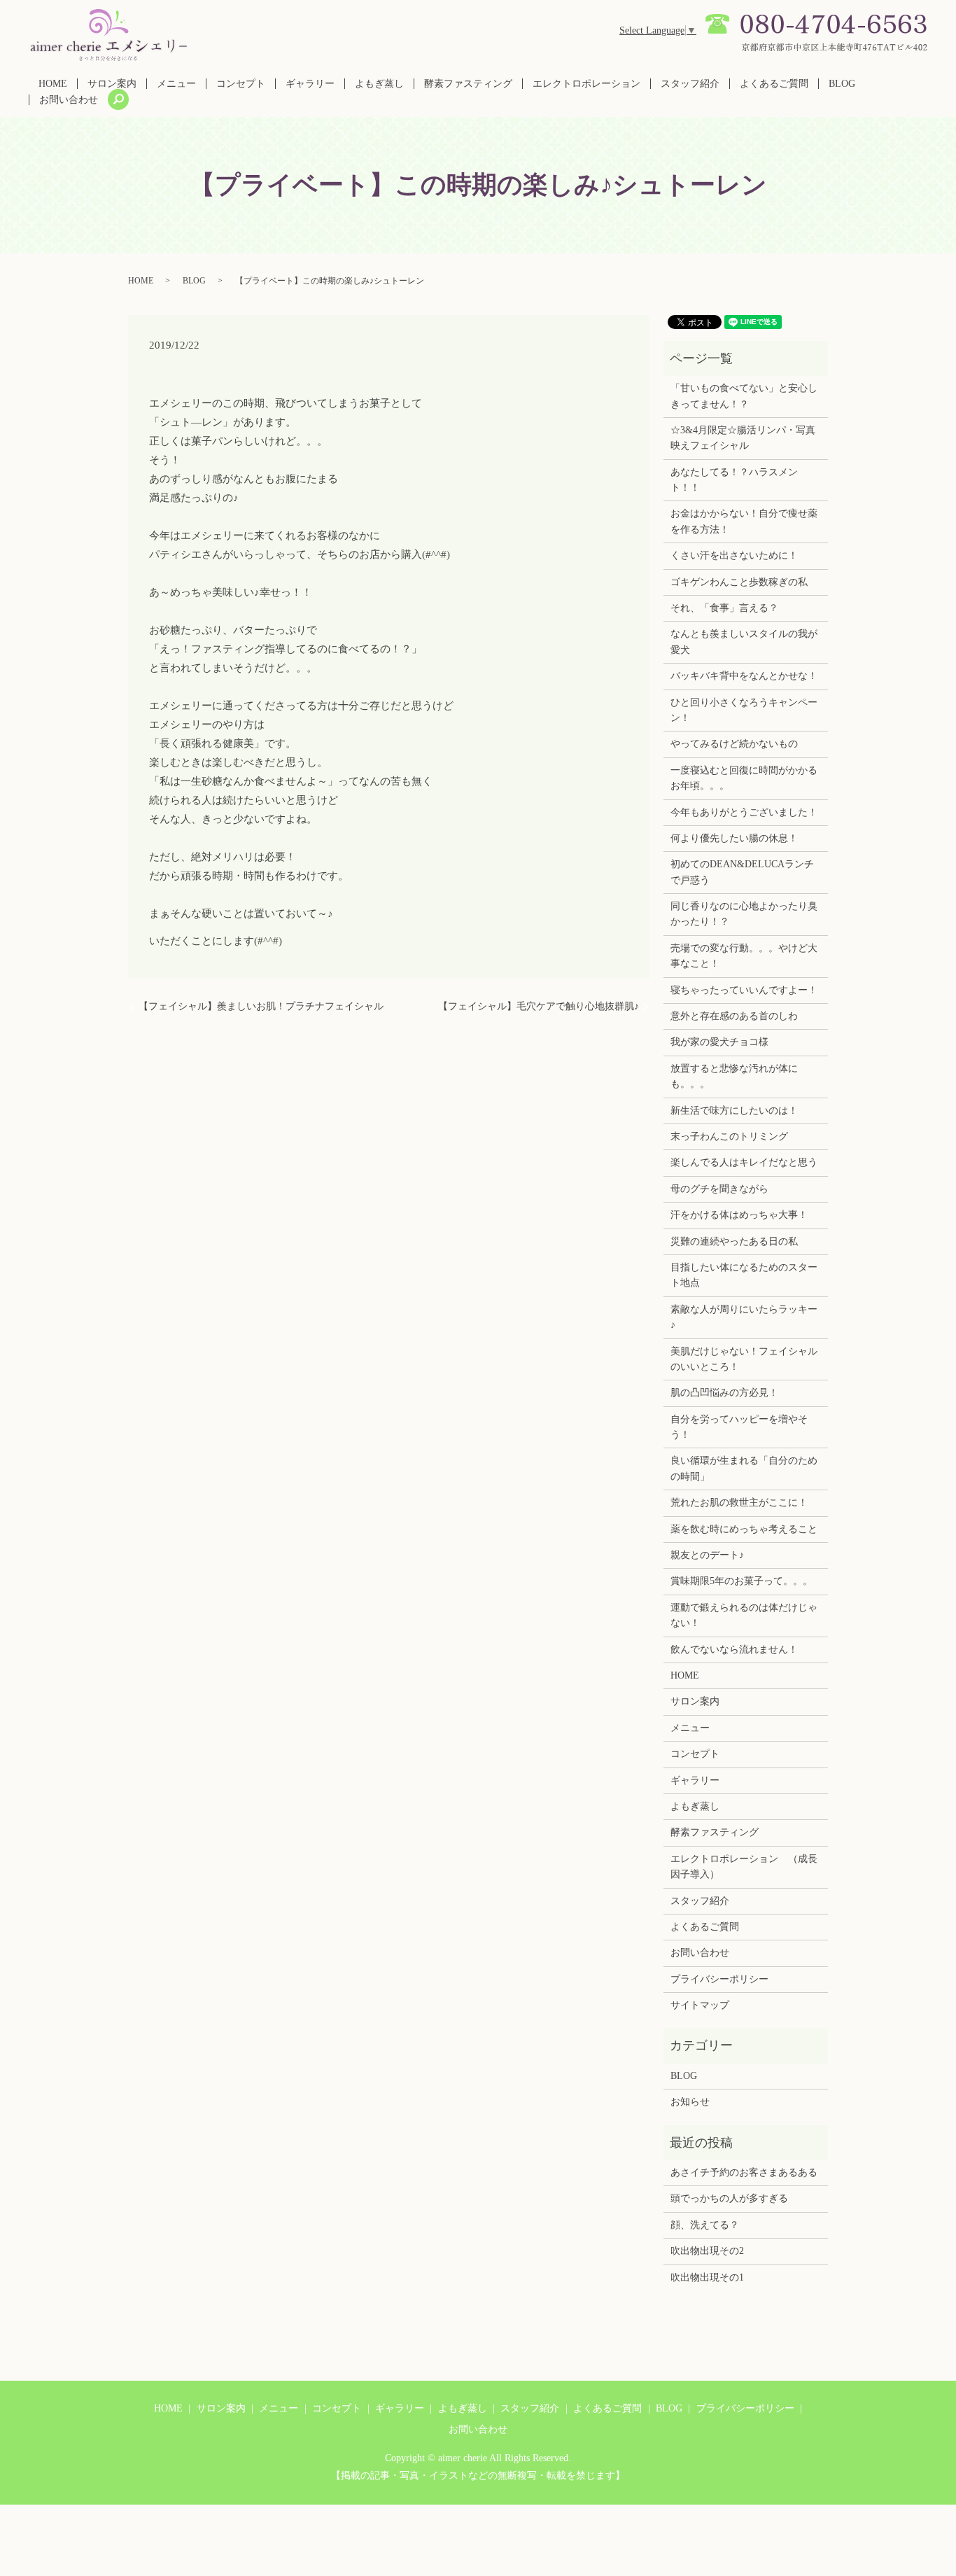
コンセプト (241, 84)
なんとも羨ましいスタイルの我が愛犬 (744, 642)
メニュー (176, 84)
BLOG (842, 84)
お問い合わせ (69, 100)
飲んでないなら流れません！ (734, 1650)
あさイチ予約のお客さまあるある (744, 2172)
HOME (53, 84)
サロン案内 (112, 84)
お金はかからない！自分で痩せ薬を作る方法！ (744, 521)
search (118, 99)
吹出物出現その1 (707, 2277)
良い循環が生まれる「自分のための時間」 (744, 1468)
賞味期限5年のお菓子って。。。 (741, 1581)
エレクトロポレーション (586, 84)
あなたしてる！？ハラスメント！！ (734, 480)
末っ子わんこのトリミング (729, 1136)
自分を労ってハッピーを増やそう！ (739, 1427)
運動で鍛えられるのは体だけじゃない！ (744, 1615)
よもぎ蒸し (379, 84)
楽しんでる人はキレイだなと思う (744, 1162)
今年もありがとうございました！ (744, 812)
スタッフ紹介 (690, 84)
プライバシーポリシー (719, 1979)
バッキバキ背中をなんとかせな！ (744, 676)
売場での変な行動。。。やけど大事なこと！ (744, 956)
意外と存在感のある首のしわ (734, 1016)
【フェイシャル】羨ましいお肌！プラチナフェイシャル (261, 1006)
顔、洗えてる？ (705, 2225)
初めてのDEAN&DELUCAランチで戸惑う (742, 872)
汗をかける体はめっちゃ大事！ (739, 1215)
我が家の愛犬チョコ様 (719, 1042)
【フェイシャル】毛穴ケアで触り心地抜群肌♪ (539, 1006)
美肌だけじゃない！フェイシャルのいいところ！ (744, 1359)
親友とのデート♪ (707, 1555)
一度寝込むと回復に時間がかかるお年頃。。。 (744, 778)
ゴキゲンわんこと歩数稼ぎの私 (739, 582)
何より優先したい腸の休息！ (734, 838)
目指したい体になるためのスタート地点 (744, 1275)
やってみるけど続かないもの (734, 744)
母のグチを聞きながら (719, 1189)
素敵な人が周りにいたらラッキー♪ (744, 1317)
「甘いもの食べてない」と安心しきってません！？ (744, 396)
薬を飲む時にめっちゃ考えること (744, 1529)
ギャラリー (310, 84)
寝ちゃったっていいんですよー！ (744, 990)
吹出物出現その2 (707, 2251)
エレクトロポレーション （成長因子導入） (744, 1867)
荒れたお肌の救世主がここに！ (739, 1503)
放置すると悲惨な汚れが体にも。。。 (734, 1076)
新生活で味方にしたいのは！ (734, 1111)
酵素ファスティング (468, 84)
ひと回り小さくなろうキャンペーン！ (744, 710)
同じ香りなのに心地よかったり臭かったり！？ (744, 914)
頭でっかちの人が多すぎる (729, 2198)
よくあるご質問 (774, 84)
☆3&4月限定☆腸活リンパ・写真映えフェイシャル (743, 438)
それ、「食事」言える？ (724, 608)
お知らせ (690, 2102)
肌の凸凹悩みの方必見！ (724, 1393)
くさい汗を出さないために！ (734, 555)
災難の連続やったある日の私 (734, 1241)
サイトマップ (700, 2005)
